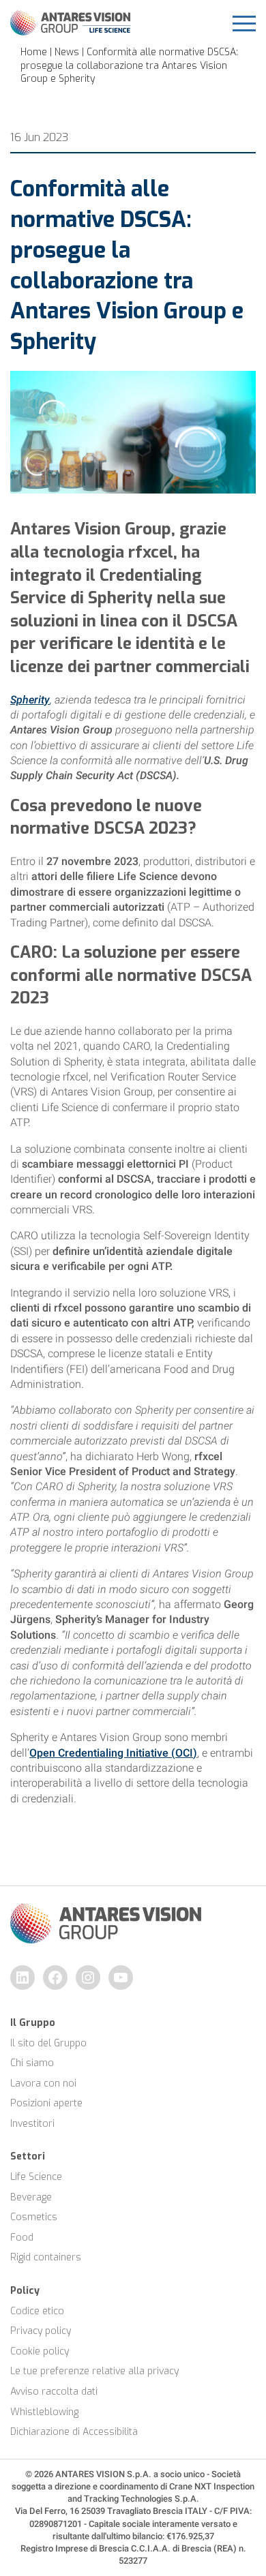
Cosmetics (34, 2217)
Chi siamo (32, 2063)
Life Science (36, 2177)
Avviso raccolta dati (54, 2392)
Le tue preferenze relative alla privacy (94, 2371)
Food (22, 2238)
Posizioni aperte (46, 2103)
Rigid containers (46, 2257)
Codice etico (37, 2311)
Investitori (32, 2124)
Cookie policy (40, 2351)
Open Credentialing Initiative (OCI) (113, 1753)
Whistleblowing (44, 2412)
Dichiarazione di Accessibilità (74, 2432)
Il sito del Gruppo (48, 2043)
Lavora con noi (43, 2083)
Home (34, 52)
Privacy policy (41, 2331)
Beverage (31, 2197)
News (67, 52)
